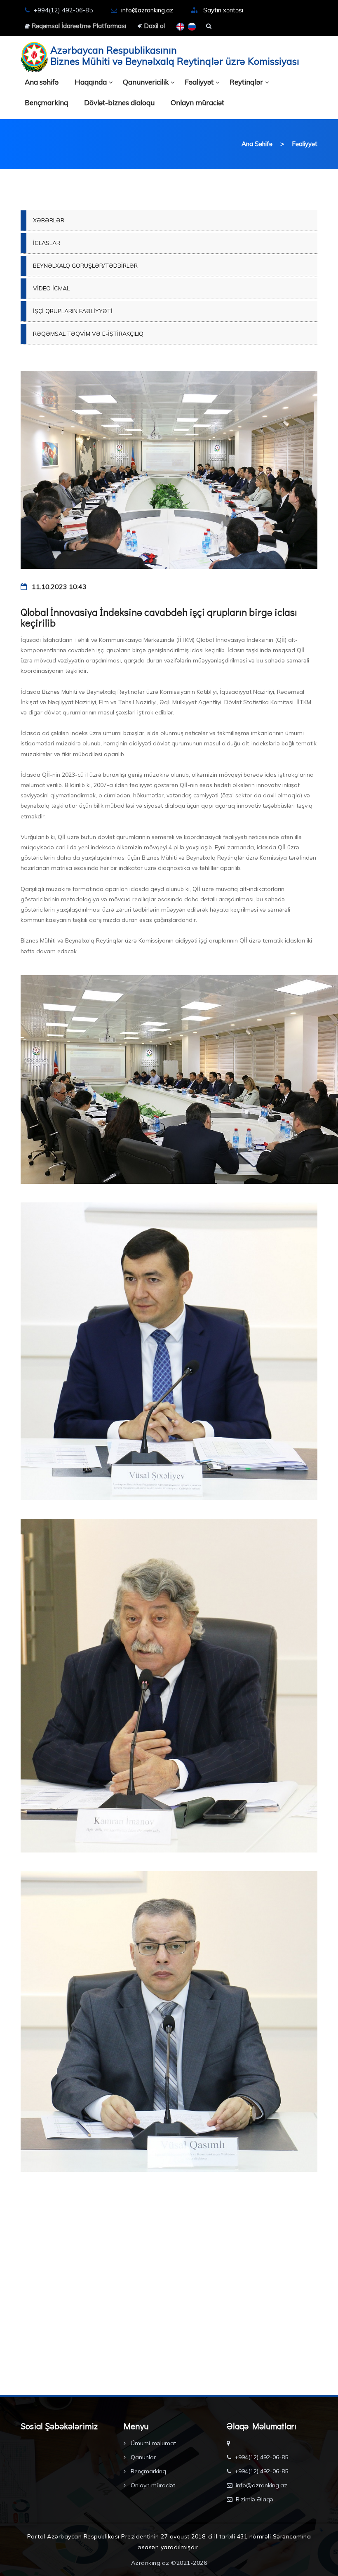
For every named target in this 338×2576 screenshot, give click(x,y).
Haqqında (91, 82)
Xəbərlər (49, 220)
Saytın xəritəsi (223, 10)
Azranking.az (150, 2563)
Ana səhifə (42, 82)
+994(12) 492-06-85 (261, 2457)
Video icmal (51, 288)
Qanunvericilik (146, 82)
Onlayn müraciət (197, 103)
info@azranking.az (147, 10)
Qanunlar (142, 2457)
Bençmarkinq (46, 103)
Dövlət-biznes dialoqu (119, 103)
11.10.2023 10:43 (58, 587)
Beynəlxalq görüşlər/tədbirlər (85, 266)
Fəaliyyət (199, 82)
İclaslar (47, 243)
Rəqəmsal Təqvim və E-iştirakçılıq (88, 334)
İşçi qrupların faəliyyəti (73, 311)
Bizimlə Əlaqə (255, 2499)
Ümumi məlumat (153, 2443)
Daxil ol (154, 26)
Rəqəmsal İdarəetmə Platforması (78, 26)
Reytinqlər (246, 82)
